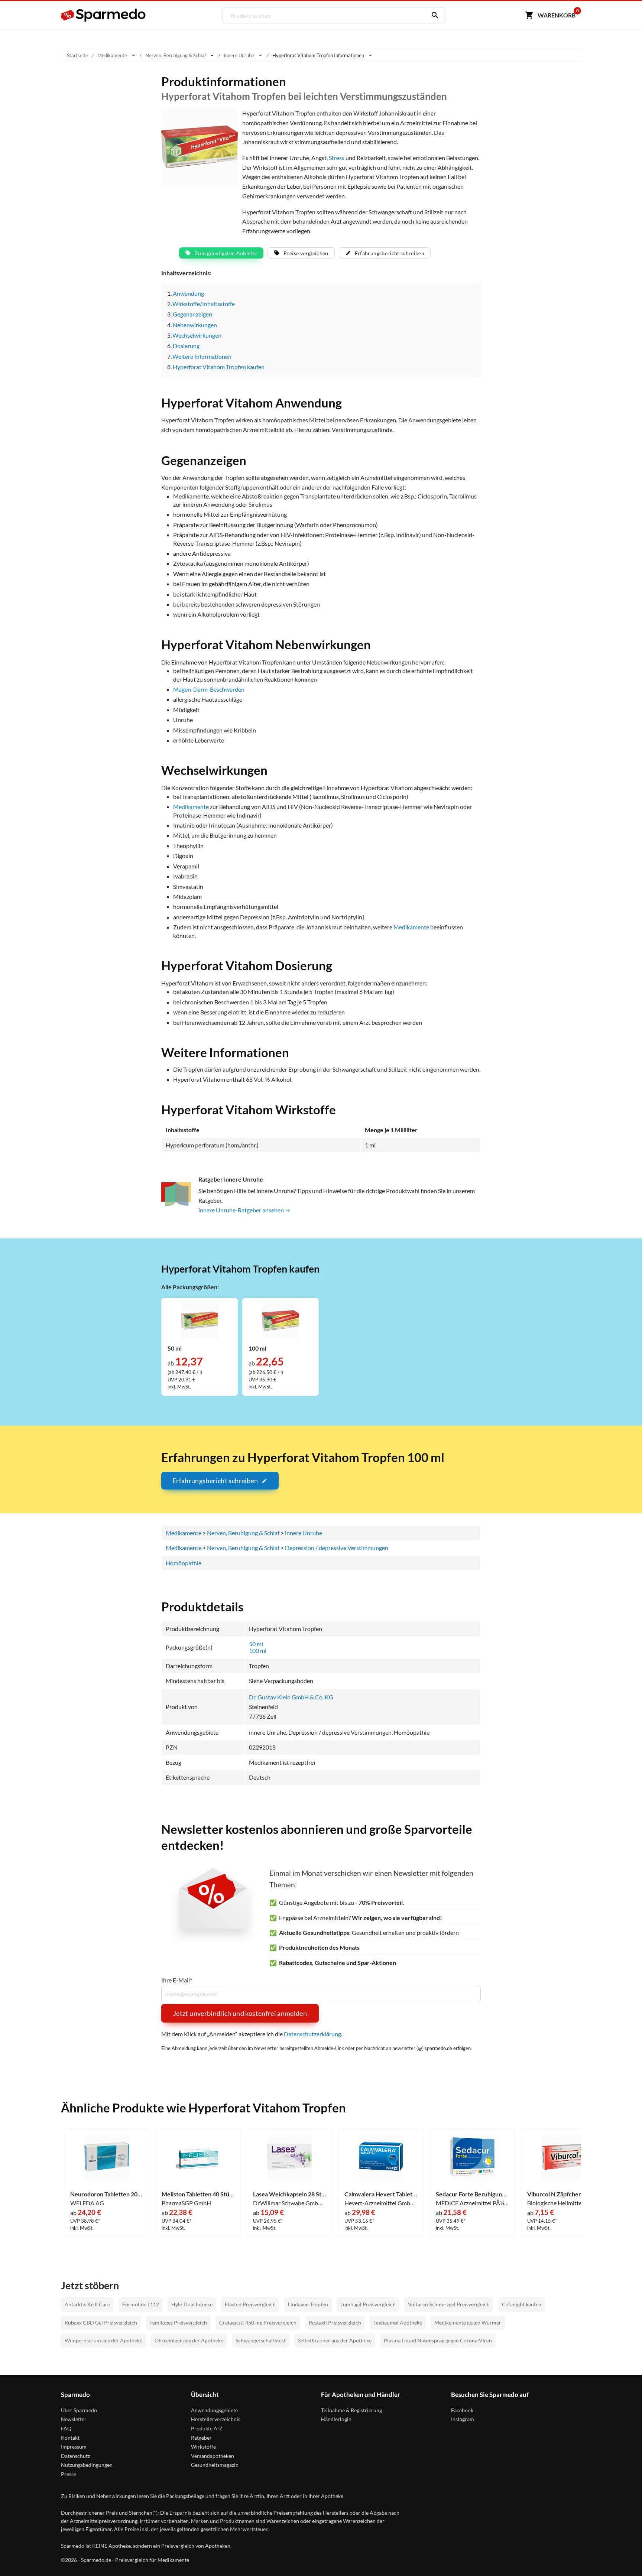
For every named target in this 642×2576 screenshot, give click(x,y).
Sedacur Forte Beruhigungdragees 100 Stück (472, 2194)
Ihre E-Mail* (177, 1980)
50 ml (256, 1644)
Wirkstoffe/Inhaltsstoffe (204, 304)
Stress (337, 158)
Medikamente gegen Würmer (468, 2322)
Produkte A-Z (207, 2428)
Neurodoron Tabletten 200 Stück (107, 2194)
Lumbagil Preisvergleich (368, 2304)
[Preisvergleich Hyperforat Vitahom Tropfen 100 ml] (281, 1320)
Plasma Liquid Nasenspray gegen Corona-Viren (438, 2340)
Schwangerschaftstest (261, 2340)
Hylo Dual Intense (192, 2304)
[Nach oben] (622, 2556)
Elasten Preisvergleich (250, 2304)
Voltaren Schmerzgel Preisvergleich (449, 2304)
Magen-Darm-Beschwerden (209, 689)
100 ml (258, 1651)
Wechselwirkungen (197, 335)
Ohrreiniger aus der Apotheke (189, 2340)
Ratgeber (201, 2438)
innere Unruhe (304, 1533)
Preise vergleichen (306, 253)
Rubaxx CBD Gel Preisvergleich (101, 2322)
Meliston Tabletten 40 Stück (198, 2194)
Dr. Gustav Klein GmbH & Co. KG (291, 1697)
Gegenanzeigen (192, 314)
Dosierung (186, 346)
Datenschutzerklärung (312, 2034)
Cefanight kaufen (522, 2304)
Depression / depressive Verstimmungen (337, 1548)
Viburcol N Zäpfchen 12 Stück (564, 2194)
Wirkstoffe (203, 2447)
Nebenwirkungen (195, 325)
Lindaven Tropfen (308, 2304)
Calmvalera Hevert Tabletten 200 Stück (381, 2194)
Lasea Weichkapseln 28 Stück (289, 2194)
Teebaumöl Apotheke (398, 2322)
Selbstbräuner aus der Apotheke (335, 2340)
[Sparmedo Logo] (104, 15)
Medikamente (191, 807)
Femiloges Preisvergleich (178, 2322)
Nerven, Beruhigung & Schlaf (243, 1533)
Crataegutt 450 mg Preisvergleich (258, 2322)
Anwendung (188, 293)
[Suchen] (433, 15)
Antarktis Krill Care (87, 2304)
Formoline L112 (141, 2304)
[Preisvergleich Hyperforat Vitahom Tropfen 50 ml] (200, 1320)
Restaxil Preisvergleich (335, 2322)
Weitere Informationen (202, 356)
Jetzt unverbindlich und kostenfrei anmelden (240, 2013)
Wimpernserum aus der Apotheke (103, 2340)
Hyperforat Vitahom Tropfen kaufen (219, 367)
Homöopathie (184, 1563)
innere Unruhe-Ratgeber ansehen (242, 1210)
